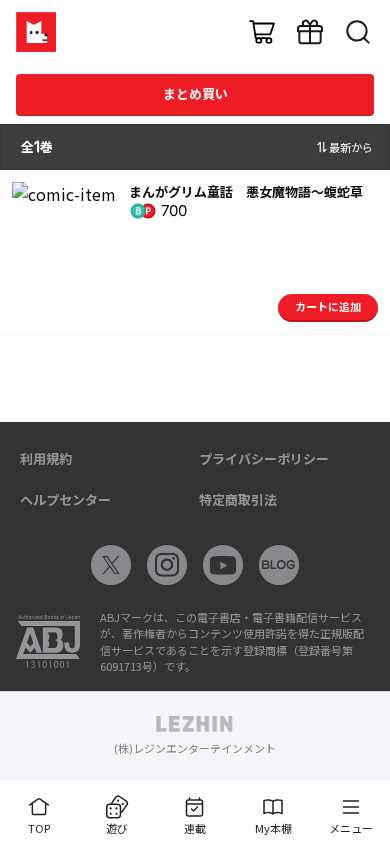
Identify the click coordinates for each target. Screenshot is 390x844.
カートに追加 (328, 306)
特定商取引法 (238, 499)
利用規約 (46, 458)
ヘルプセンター (65, 499)
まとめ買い (195, 93)
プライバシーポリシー (264, 458)
